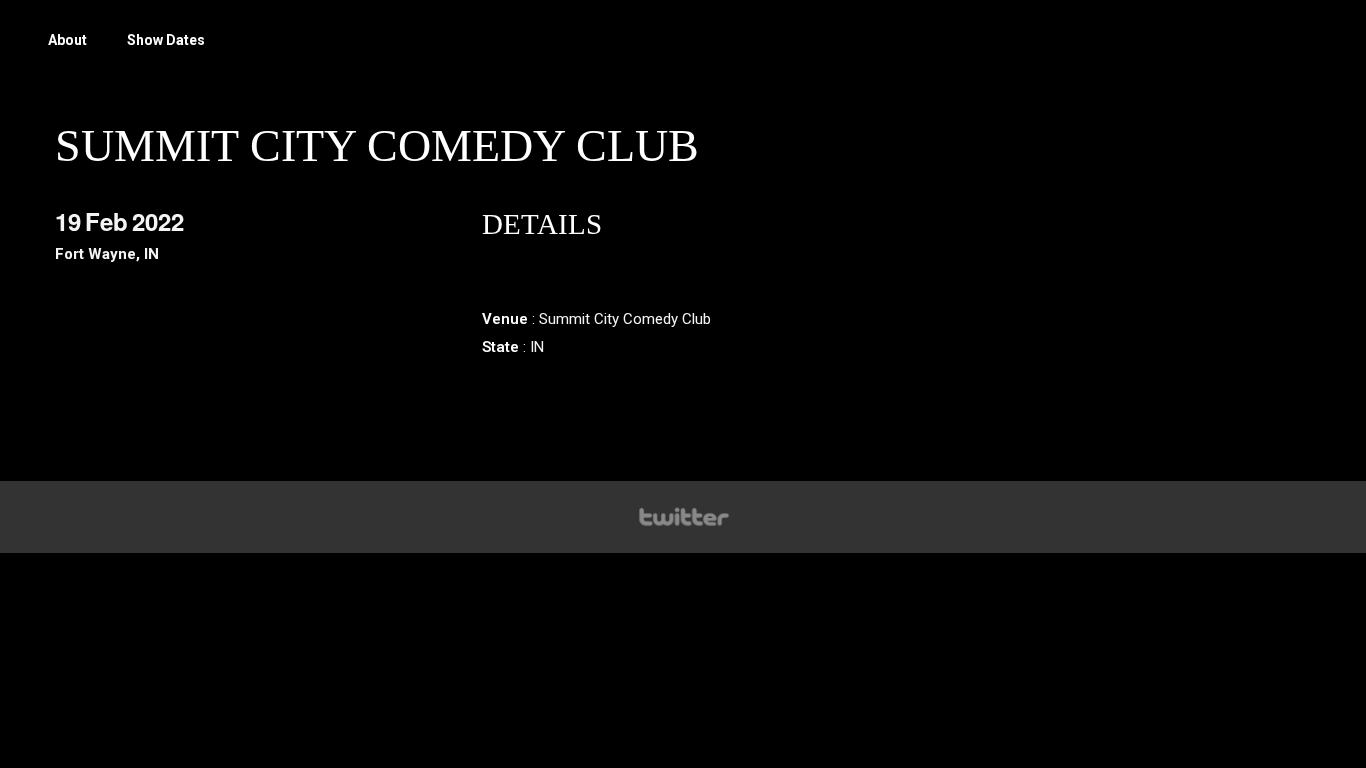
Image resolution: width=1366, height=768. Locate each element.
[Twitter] (683, 517)
